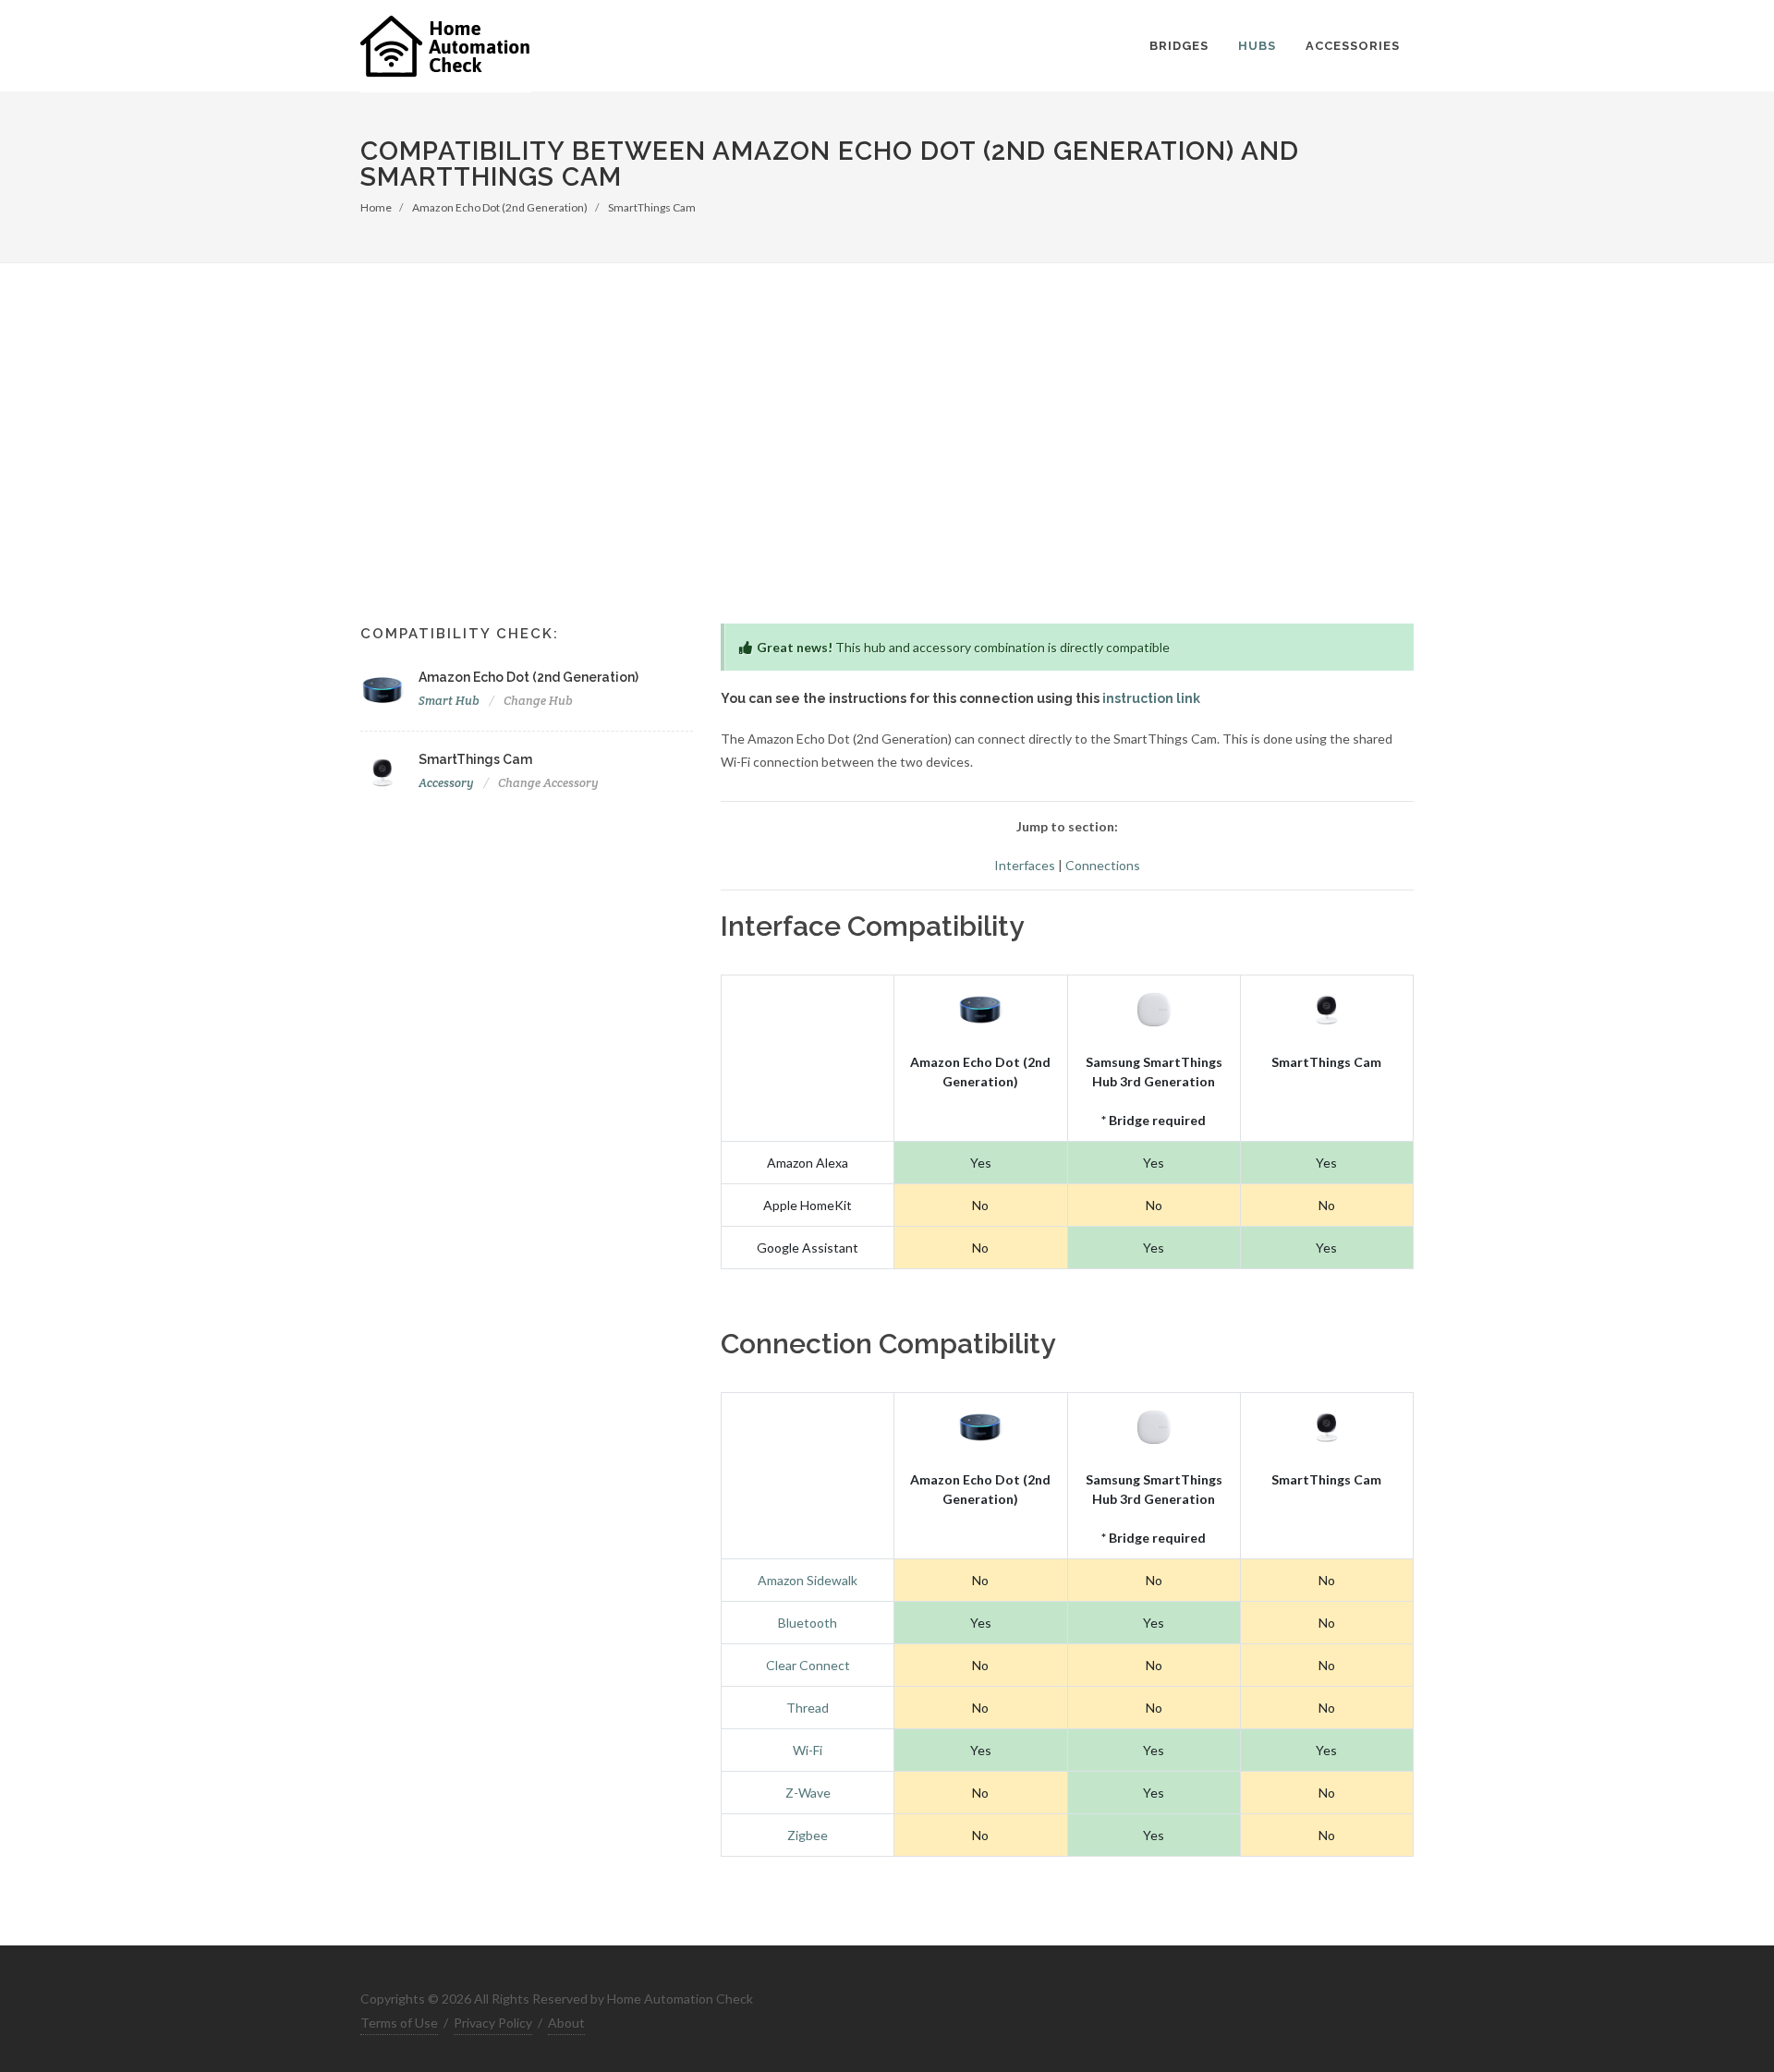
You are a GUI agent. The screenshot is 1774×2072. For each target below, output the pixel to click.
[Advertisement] (887, 476)
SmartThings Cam (652, 207)
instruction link (1151, 698)
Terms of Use (399, 2023)
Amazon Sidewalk (808, 1580)
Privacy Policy (493, 2023)
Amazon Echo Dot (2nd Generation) (500, 207)
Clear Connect (808, 1665)
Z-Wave (808, 1793)
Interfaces (1025, 865)
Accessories (1353, 46)
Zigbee (808, 1835)
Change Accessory (548, 783)
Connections (1103, 865)
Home (376, 207)
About (566, 2023)
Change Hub (538, 701)
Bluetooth (808, 1623)
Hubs (1257, 46)
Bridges (1179, 46)
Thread (808, 1708)
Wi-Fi (808, 1750)
